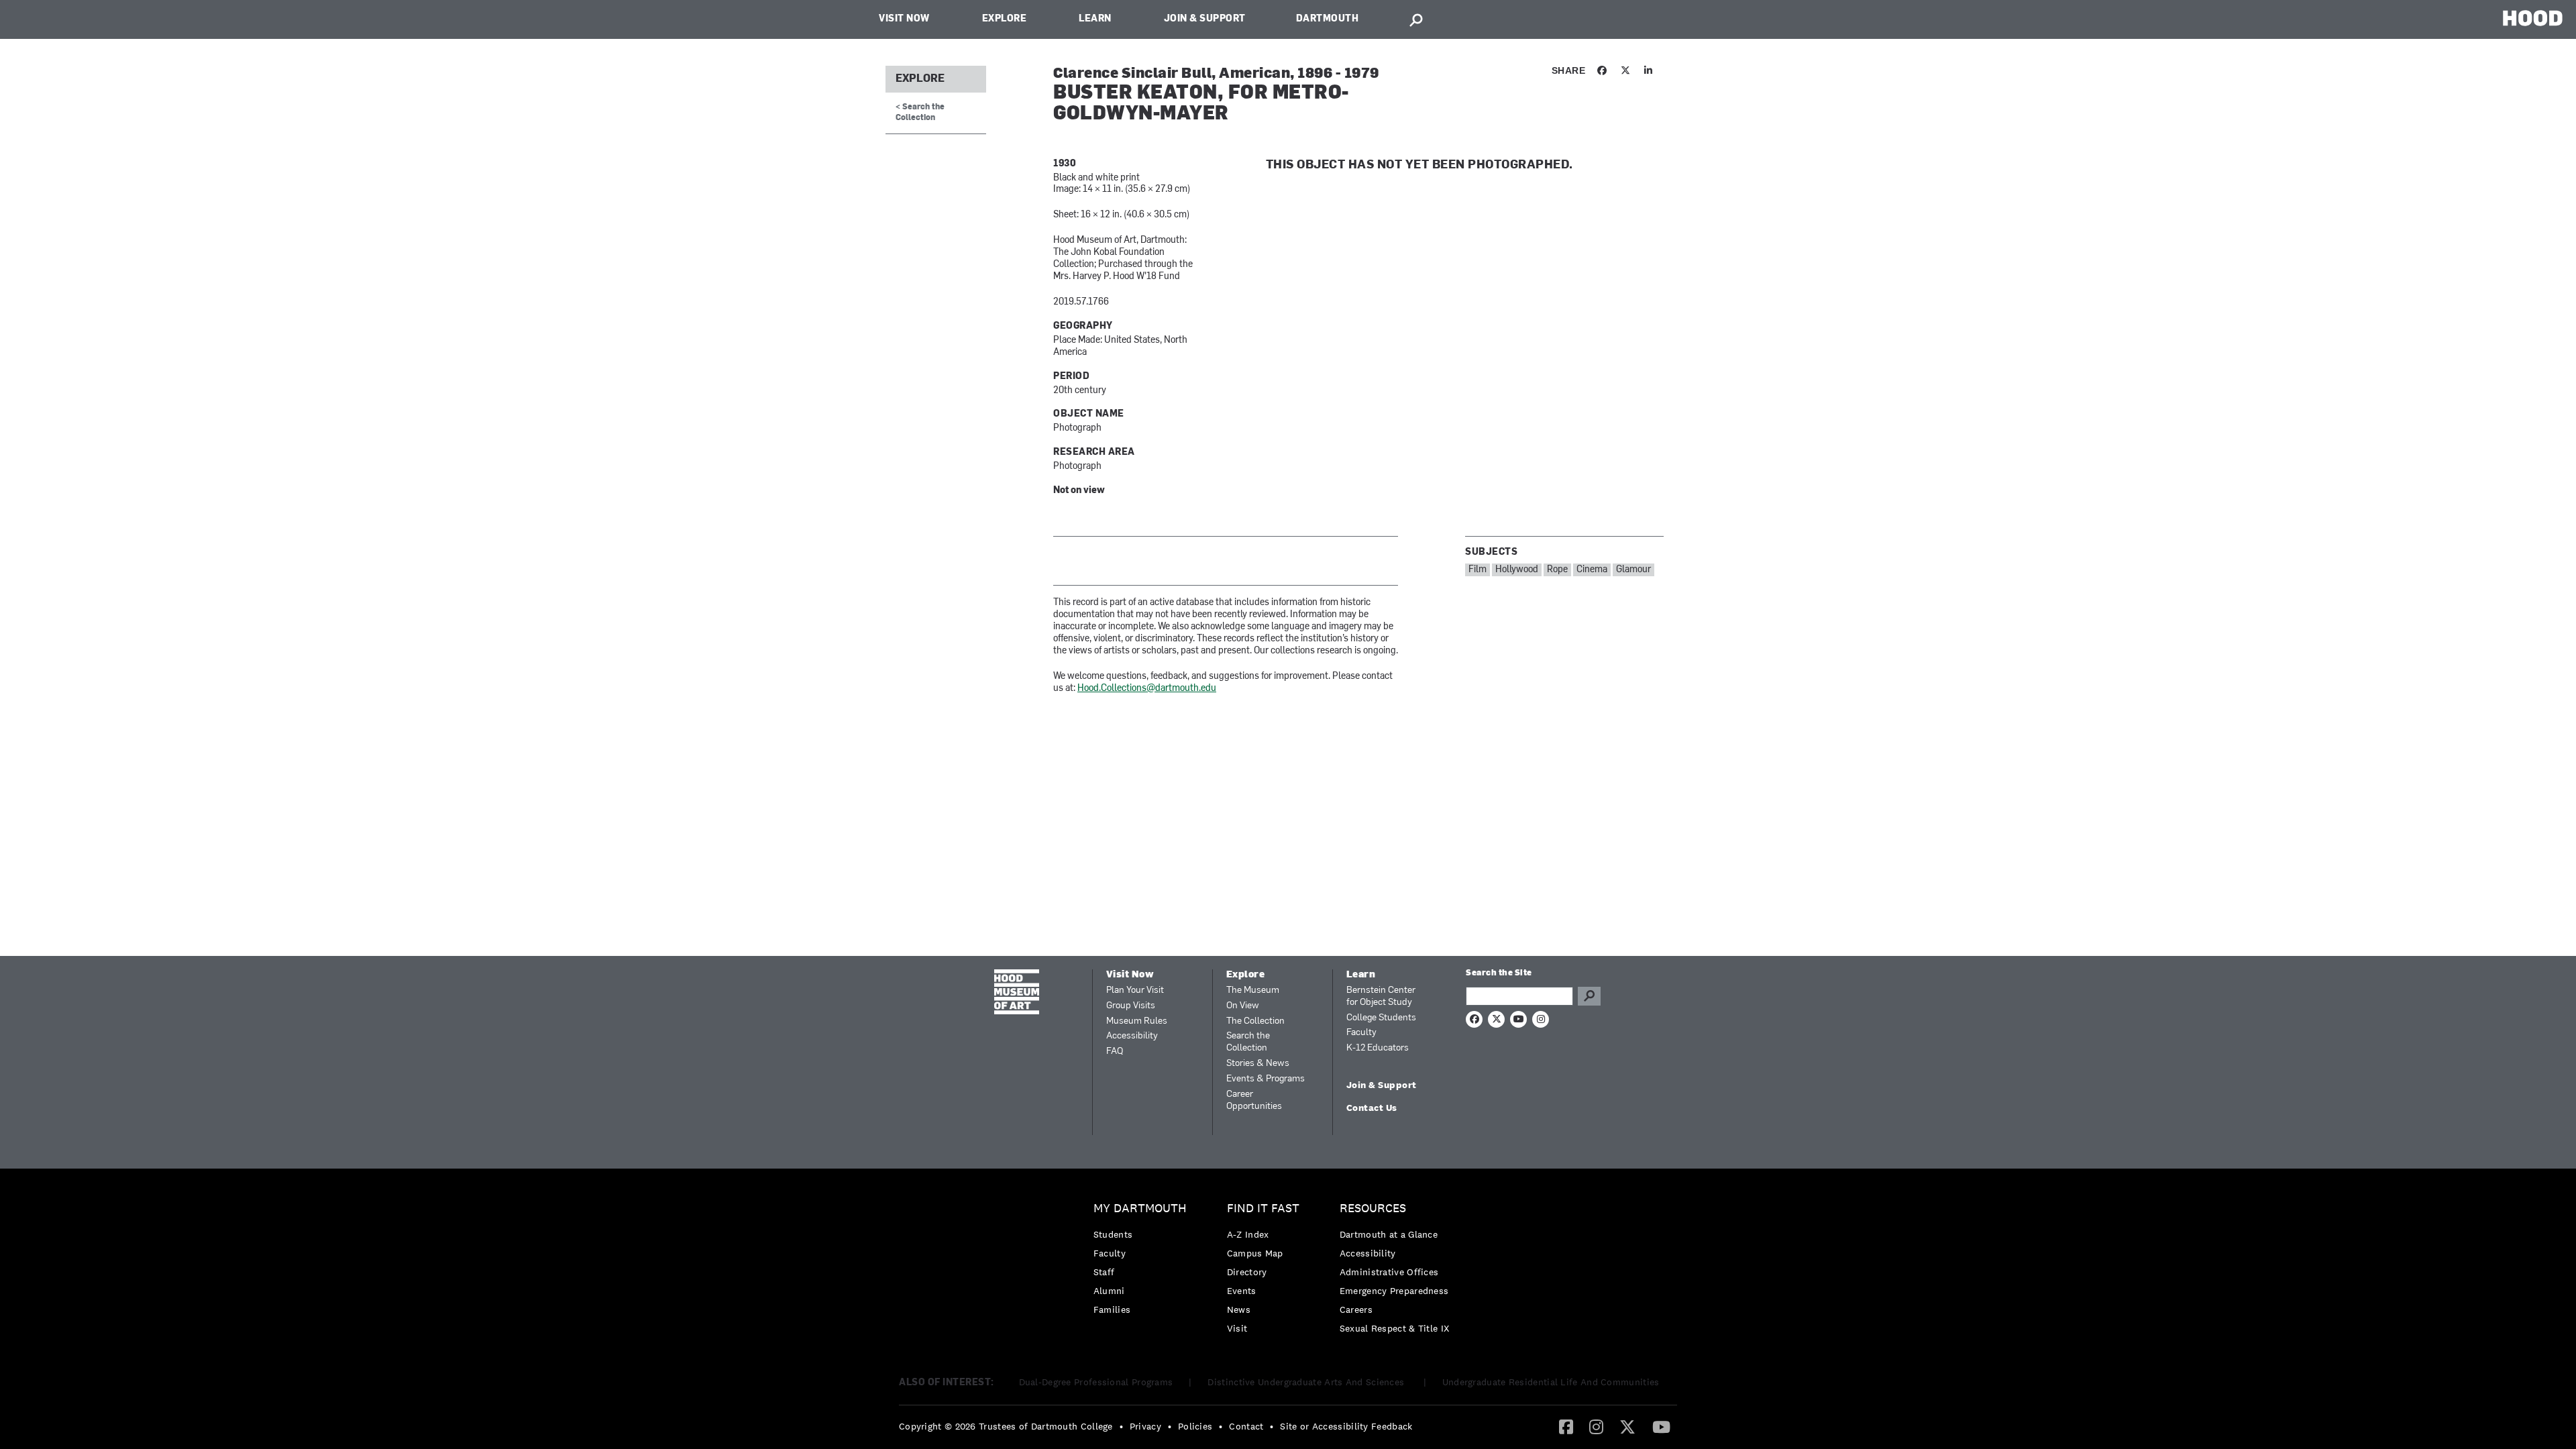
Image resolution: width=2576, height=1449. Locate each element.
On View (1243, 1006)
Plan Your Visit (1135, 990)
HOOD (2533, 18)
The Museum (1253, 990)
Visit (1237, 1328)
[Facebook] (1566, 1426)
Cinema (1592, 570)
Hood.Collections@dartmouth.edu (1147, 689)
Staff (1104, 1272)
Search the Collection (1248, 1042)
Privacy (1145, 1426)
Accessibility (1132, 1036)
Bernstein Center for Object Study (1381, 997)
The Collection (1255, 1021)
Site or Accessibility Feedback (1346, 1426)
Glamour (1633, 570)
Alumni (1109, 1291)
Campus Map (1255, 1253)
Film (1478, 570)
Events (1242, 1291)
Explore (1005, 19)
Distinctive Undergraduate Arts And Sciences (1307, 1382)
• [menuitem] (1121, 1426)
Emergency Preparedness (1394, 1291)
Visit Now (904, 19)
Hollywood (1517, 570)
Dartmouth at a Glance (1389, 1234)
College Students (1381, 1018)
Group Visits (1131, 1006)
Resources (1373, 1209)
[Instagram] (1596, 1426)
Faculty (1361, 1033)
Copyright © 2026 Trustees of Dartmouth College (1006, 1426)
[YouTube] (1661, 1426)
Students (1113, 1234)
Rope (1557, 570)
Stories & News (1258, 1064)
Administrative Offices (1389, 1272)
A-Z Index (1248, 1234)
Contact (1246, 1426)
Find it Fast (1263, 1209)
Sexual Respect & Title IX (1395, 1328)
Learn (1095, 19)
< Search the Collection (920, 112)
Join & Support (1205, 19)
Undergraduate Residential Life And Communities (1551, 1382)
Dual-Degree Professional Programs (1096, 1382)
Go (1589, 996)
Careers (1356, 1309)
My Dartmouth (1140, 1209)
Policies (1195, 1426)
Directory (1247, 1272)
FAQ (1115, 1052)
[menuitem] (1143, 1262)
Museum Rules (1137, 1021)
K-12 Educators (1378, 1048)
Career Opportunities (1254, 1101)
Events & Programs (1266, 1079)
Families (1112, 1309)
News (1239, 1309)
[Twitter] (1627, 1426)
